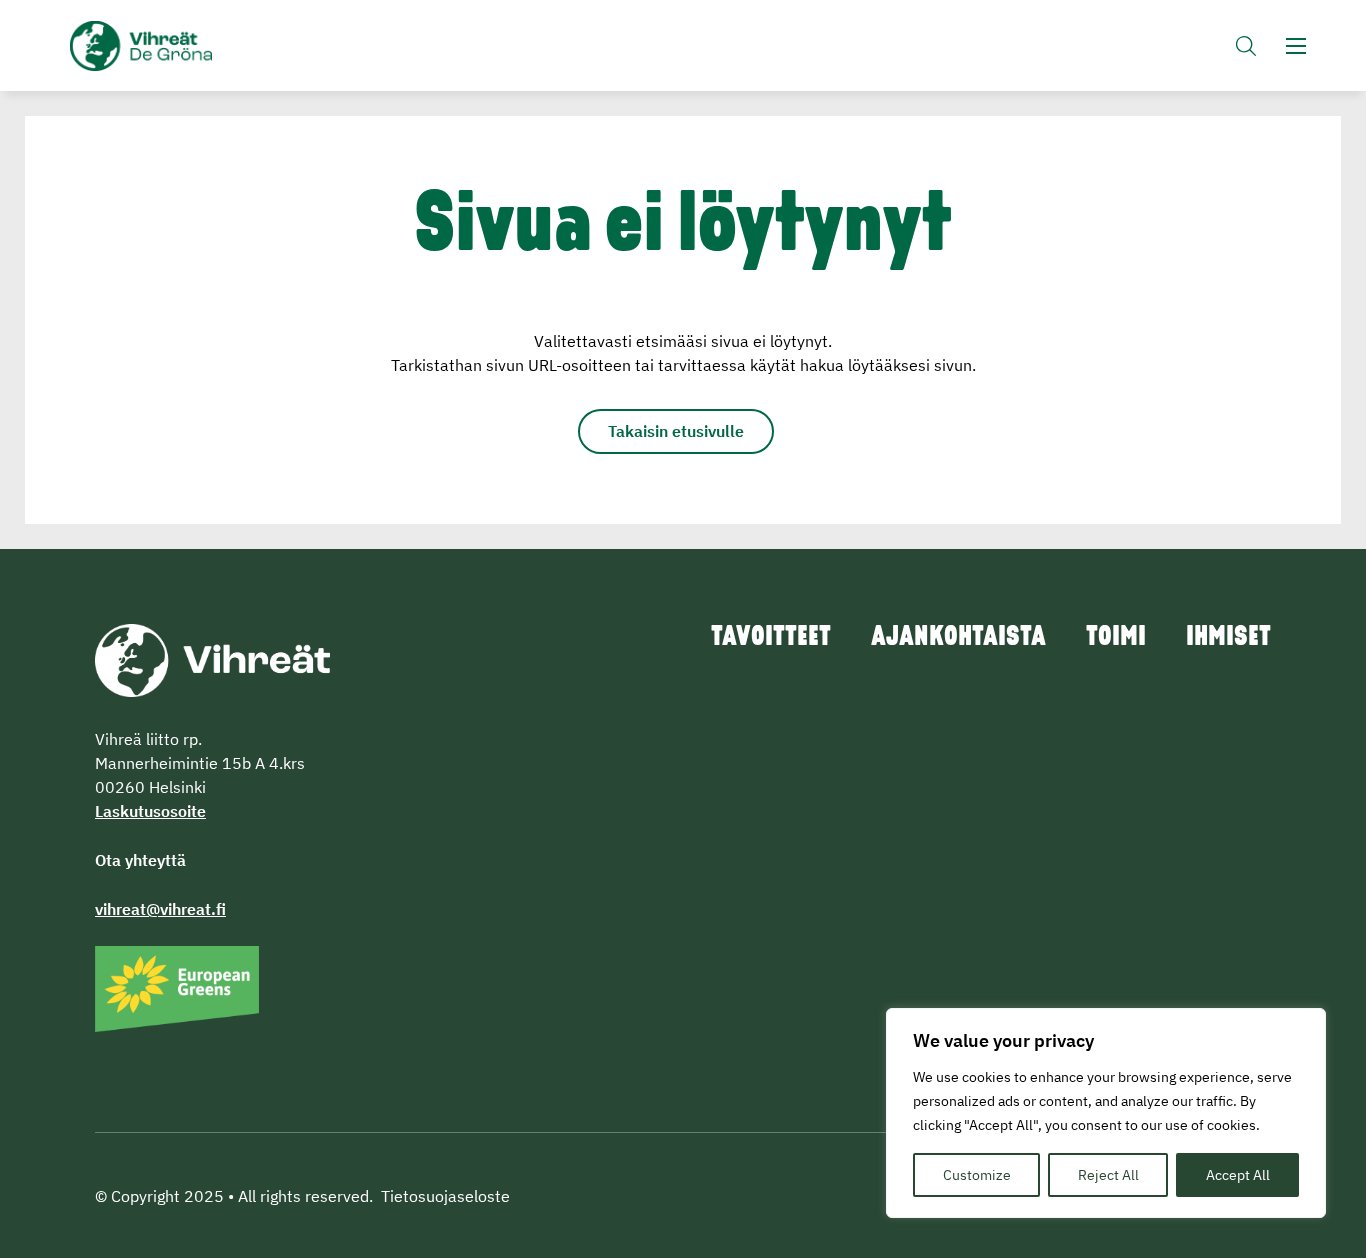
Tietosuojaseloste (445, 1196)
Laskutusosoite (150, 811)
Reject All (1108, 1175)
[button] (1246, 45)
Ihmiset (1228, 638)
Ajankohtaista (958, 638)
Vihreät (187, 46)
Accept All (1238, 1175)
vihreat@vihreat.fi (160, 909)
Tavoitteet (771, 638)
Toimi (1116, 638)
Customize (977, 1175)
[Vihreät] (212, 658)
